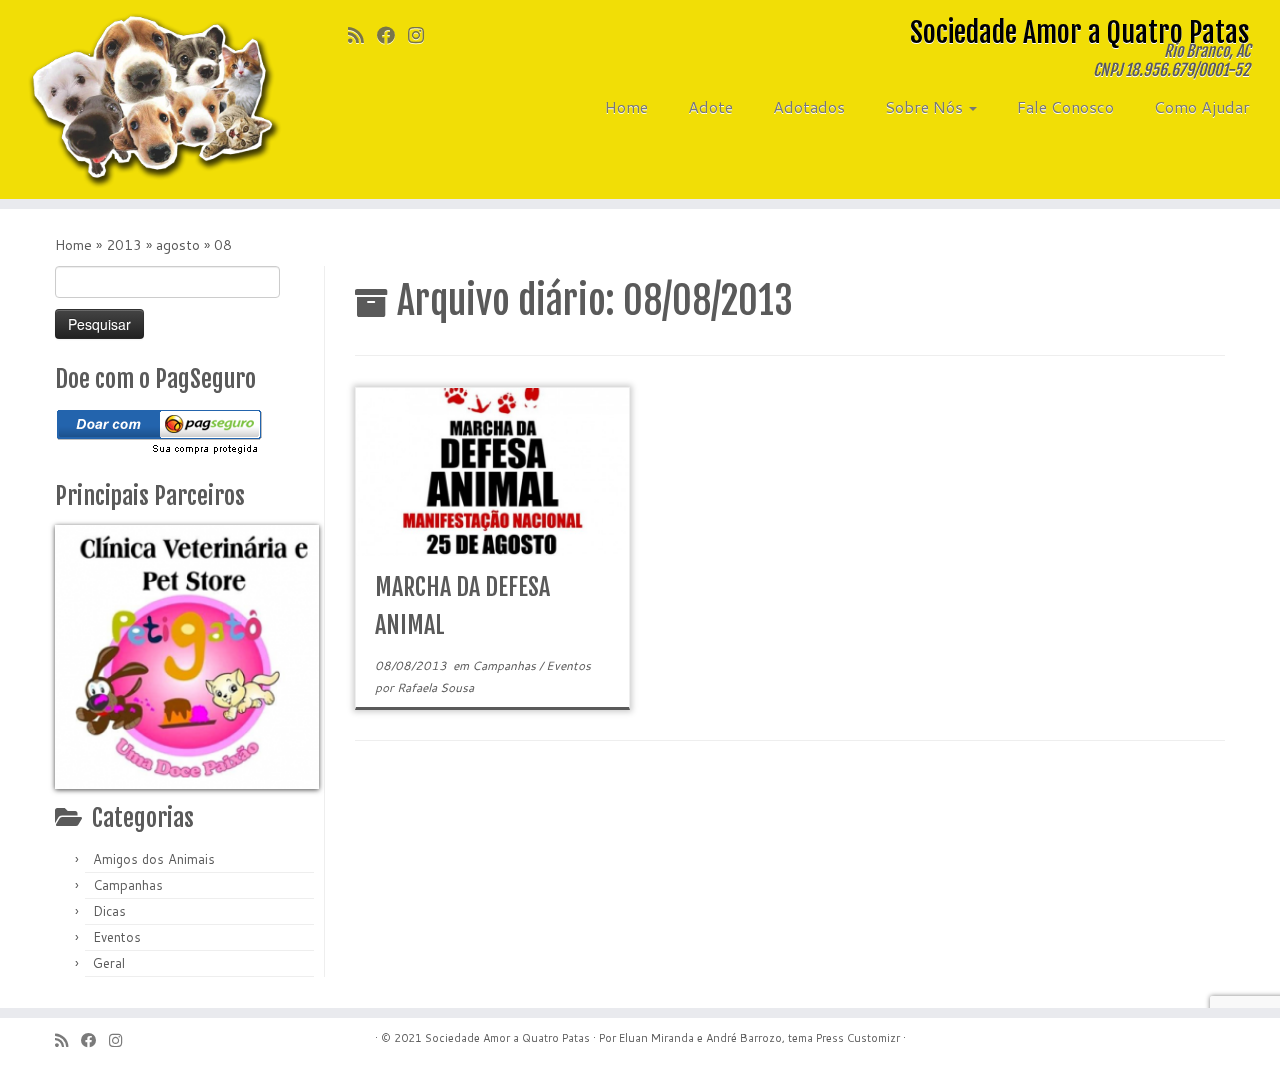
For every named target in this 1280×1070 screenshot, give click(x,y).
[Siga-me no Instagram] (422, 35)
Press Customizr (858, 1038)
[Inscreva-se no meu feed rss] (362, 35)
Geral (109, 963)
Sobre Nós (926, 106)
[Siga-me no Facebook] (392, 35)
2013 (124, 245)
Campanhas (128, 885)
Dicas (109, 911)
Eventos (117, 937)
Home (626, 106)
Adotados (809, 106)
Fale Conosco (1065, 106)
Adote (710, 106)
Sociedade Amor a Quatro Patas (507, 1038)
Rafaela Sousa (435, 687)
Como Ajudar (1202, 106)
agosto (178, 245)
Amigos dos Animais (154, 859)
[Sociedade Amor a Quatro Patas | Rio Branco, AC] (147, 99)
